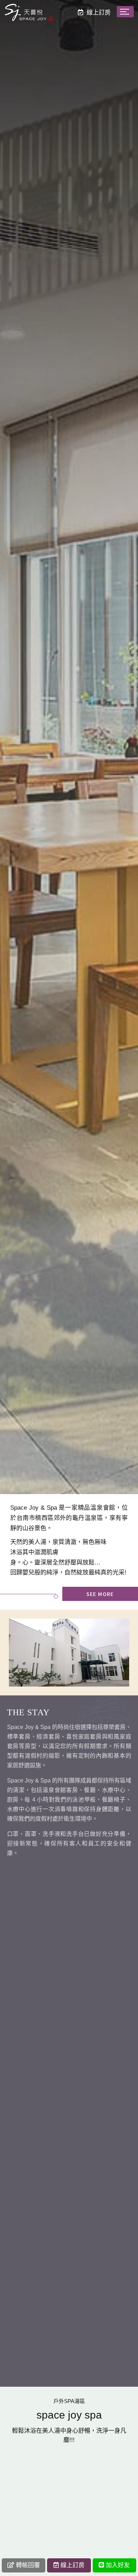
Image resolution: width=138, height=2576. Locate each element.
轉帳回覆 (28, 2565)
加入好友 (118, 2565)
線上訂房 (73, 2565)
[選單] (125, 12)
